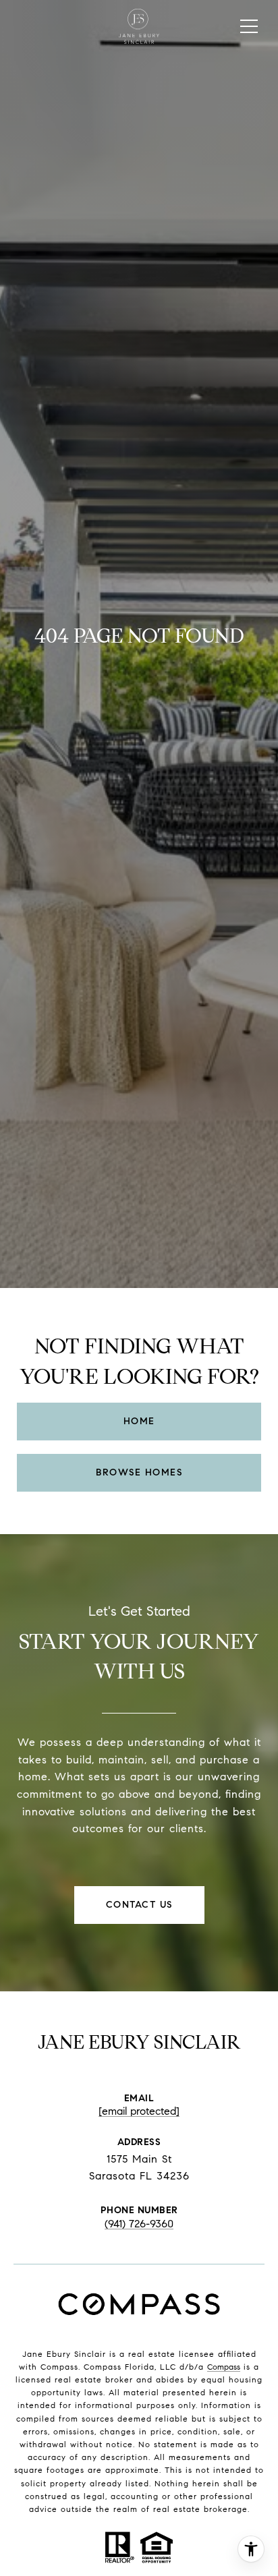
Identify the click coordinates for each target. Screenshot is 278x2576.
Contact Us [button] (139, 1905)
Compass (224, 2367)
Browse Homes (139, 1472)
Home (139, 1421)
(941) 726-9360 (139, 2224)
